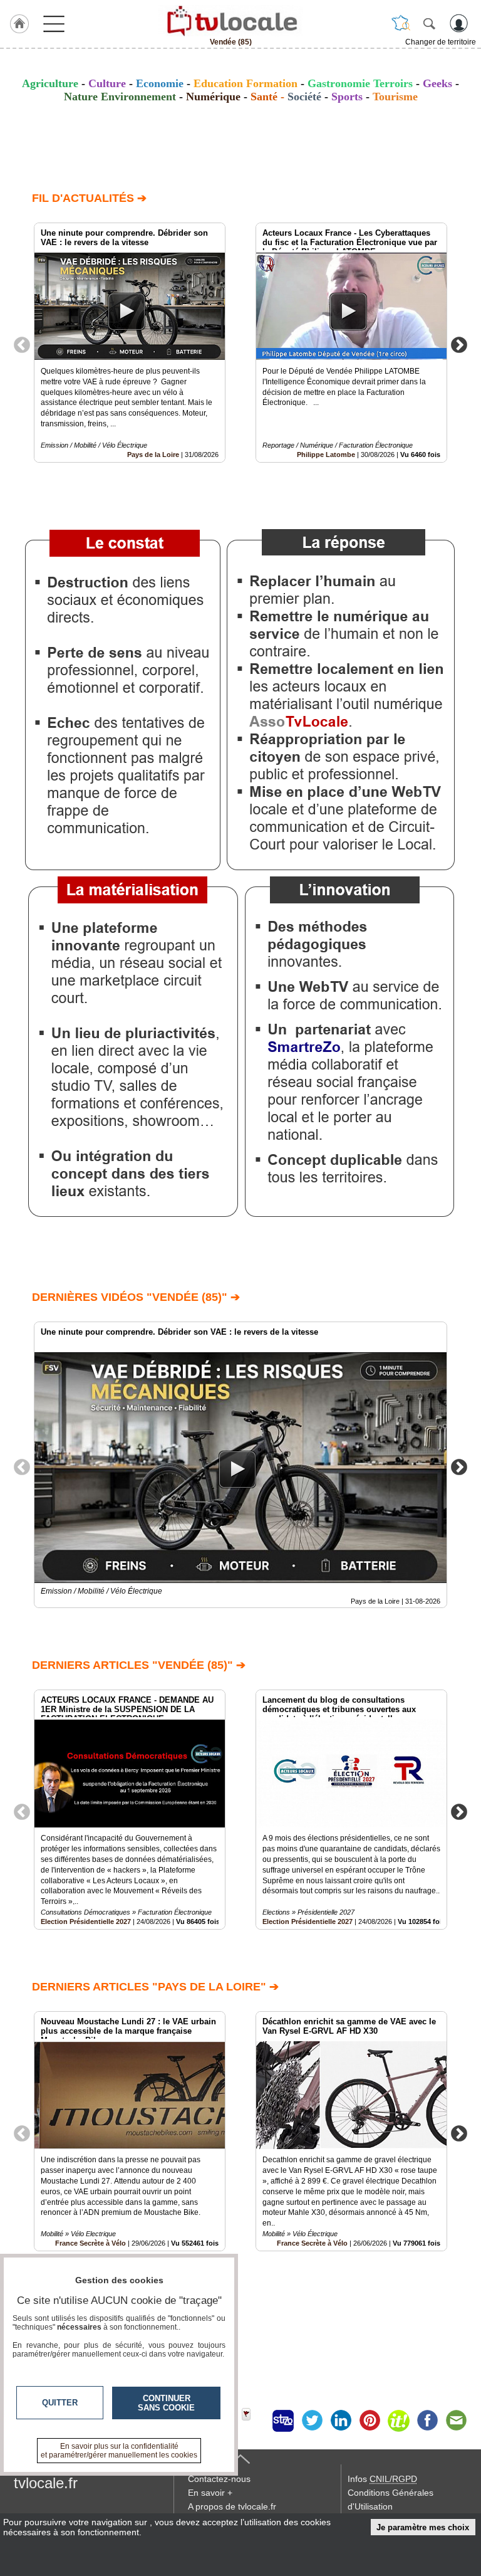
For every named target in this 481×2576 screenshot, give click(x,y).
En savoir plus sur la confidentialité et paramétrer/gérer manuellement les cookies (119, 2451)
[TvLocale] (230, 21)
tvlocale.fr (46, 2483)
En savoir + (210, 2493)
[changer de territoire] (401, 23)
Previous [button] (22, 344)
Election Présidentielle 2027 (86, 1921)
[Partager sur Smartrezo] (283, 2421)
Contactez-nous (219, 2479)
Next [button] (459, 344)
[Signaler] (254, 2421)
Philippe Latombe (326, 455)
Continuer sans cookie (166, 2403)
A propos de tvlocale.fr (232, 2506)
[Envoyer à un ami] (456, 2421)
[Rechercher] (429, 23)
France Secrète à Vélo (312, 2243)
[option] (130, 343)
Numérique (213, 97)
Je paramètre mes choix (423, 2527)
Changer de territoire (441, 42)
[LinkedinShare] (341, 2421)
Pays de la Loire (153, 455)
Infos (382, 2479)
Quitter (60, 2403)
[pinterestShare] (370, 2421)
